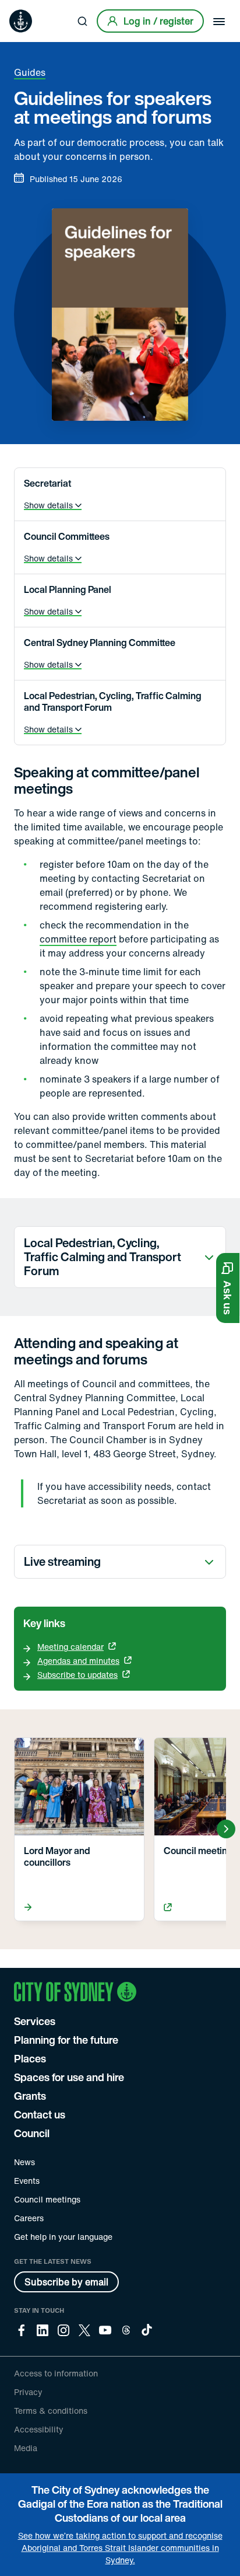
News (24, 2162)
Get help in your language (63, 2237)
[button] (228, 1288)
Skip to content (30, 8)
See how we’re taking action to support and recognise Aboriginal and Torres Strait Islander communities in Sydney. (120, 2548)
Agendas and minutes (78, 1661)
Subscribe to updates (77, 1675)
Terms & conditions (51, 2411)
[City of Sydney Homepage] (21, 21)
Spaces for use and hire (69, 2077)
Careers (29, 2218)
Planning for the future (66, 2040)
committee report (78, 939)
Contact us (40, 2114)
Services (35, 2021)
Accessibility (39, 2429)
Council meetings (47, 2199)
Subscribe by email (66, 2282)
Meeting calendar (70, 1647)
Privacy (28, 2392)
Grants (30, 2096)
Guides (30, 72)
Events (27, 2181)
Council (32, 2133)
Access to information (56, 2373)
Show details (48, 505)
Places (30, 2058)
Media (26, 2448)
